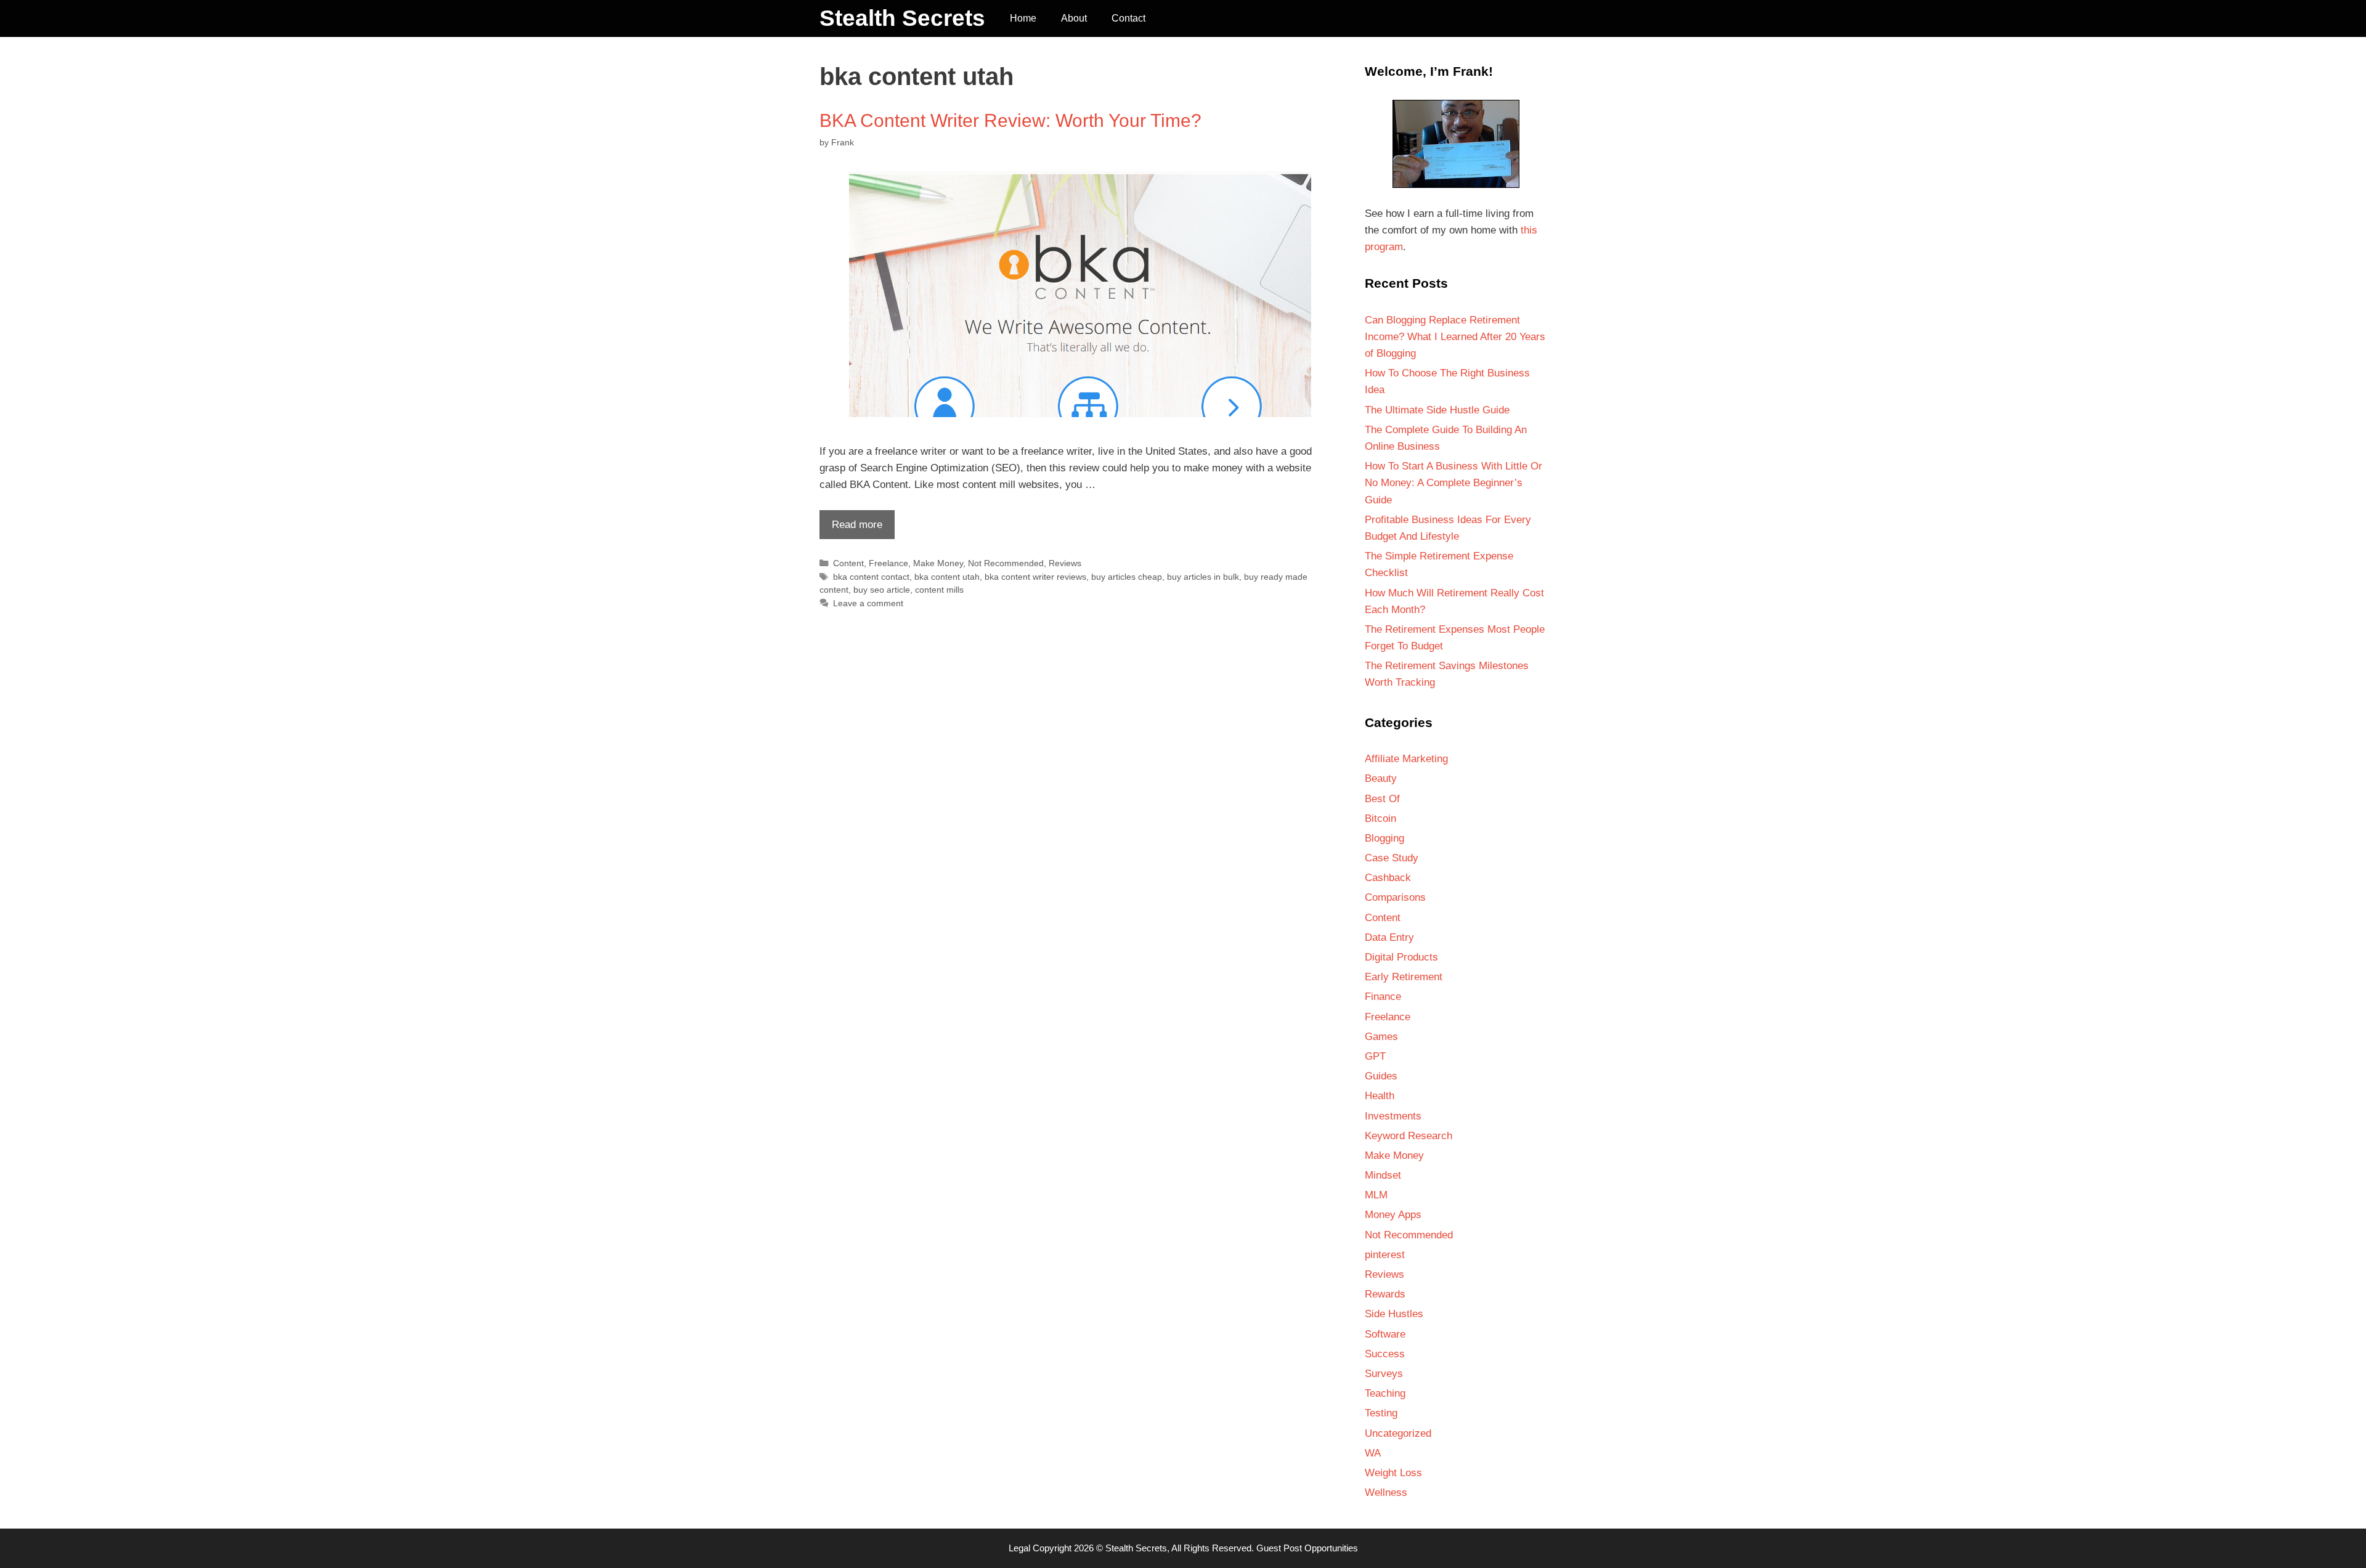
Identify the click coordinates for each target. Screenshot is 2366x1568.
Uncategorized (1398, 1433)
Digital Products (1401, 957)
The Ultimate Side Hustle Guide (1437, 410)
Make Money (938, 563)
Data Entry (1389, 937)
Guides (1381, 1076)
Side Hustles (1394, 1314)
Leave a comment (868, 603)
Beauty (1381, 778)
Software (1385, 1334)
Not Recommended (1006, 563)
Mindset (1383, 1175)
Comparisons (1395, 897)
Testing (1381, 1413)
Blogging (1384, 838)
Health (1380, 1096)
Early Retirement (1404, 977)
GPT (1375, 1056)
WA (1373, 1453)
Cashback (1388, 878)
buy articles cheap (1127, 577)
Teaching (1385, 1393)
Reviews (1065, 563)
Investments (1393, 1116)
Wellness (1386, 1493)
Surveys (1384, 1374)
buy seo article (882, 590)
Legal (1019, 1548)
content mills (939, 590)
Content (848, 563)
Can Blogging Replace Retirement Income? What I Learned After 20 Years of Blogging (1455, 337)
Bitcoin (1380, 819)
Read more (851, 529)
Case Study (1392, 858)
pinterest (1385, 1255)
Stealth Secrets (902, 18)
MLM (1376, 1195)
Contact (1128, 18)
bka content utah (947, 577)
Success (1385, 1354)
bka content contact (871, 577)
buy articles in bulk (1203, 577)
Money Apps (1393, 1215)
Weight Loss (1393, 1473)
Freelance (888, 563)
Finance (1383, 997)
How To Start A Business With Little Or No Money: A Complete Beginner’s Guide (1453, 483)
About (1074, 18)
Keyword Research (1409, 1136)
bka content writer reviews (1035, 577)
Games (1381, 1037)
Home (1023, 18)
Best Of (1382, 799)
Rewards (1385, 1294)
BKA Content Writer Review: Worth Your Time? (1010, 120)
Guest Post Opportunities (1307, 1548)
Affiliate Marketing (1406, 759)
